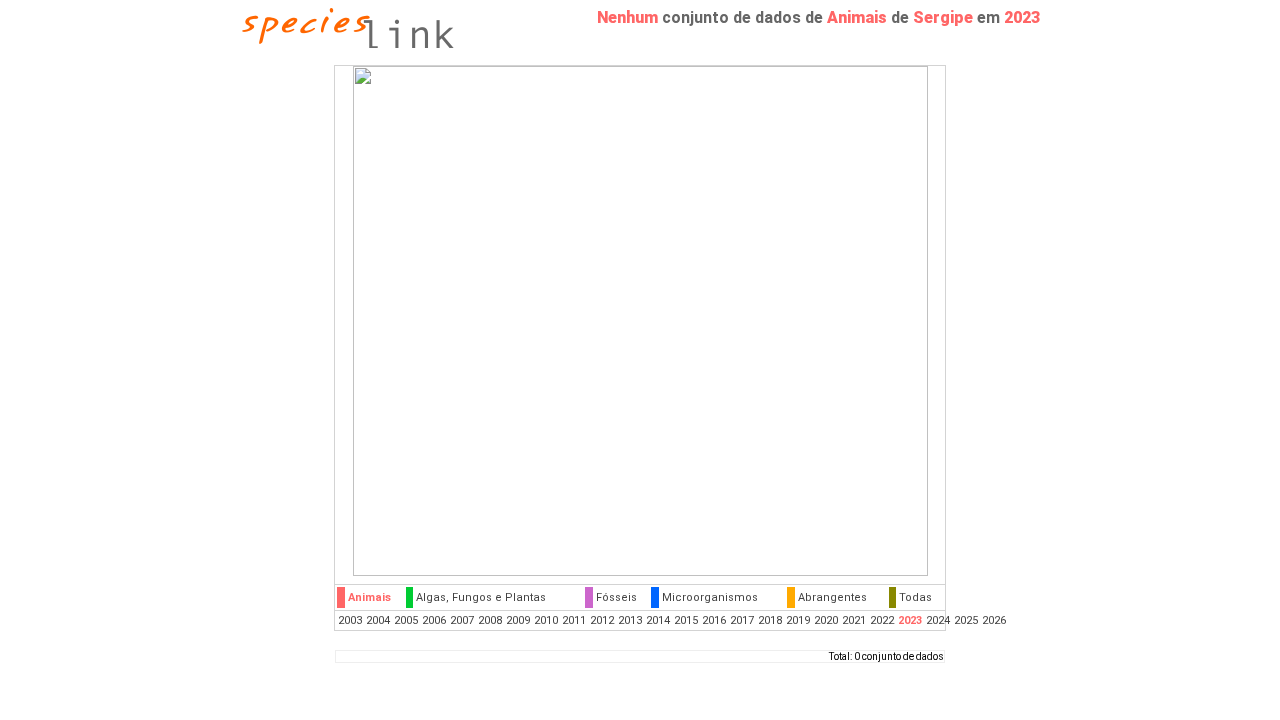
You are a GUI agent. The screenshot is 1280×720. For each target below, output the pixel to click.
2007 (462, 620)
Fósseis (616, 597)
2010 (546, 620)
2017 (742, 620)
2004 (378, 620)
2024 (938, 620)
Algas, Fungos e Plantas (481, 597)
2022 (882, 620)
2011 (574, 620)
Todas (915, 597)
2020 (826, 620)
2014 (658, 620)
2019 (798, 620)
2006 (434, 620)
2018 (770, 620)
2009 (518, 620)
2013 (630, 620)
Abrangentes (832, 597)
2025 (966, 620)
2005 (406, 620)
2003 (350, 620)
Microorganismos (710, 597)
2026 (994, 620)
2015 (686, 620)
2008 (490, 620)
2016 (714, 620)
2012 (602, 620)
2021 (854, 620)
